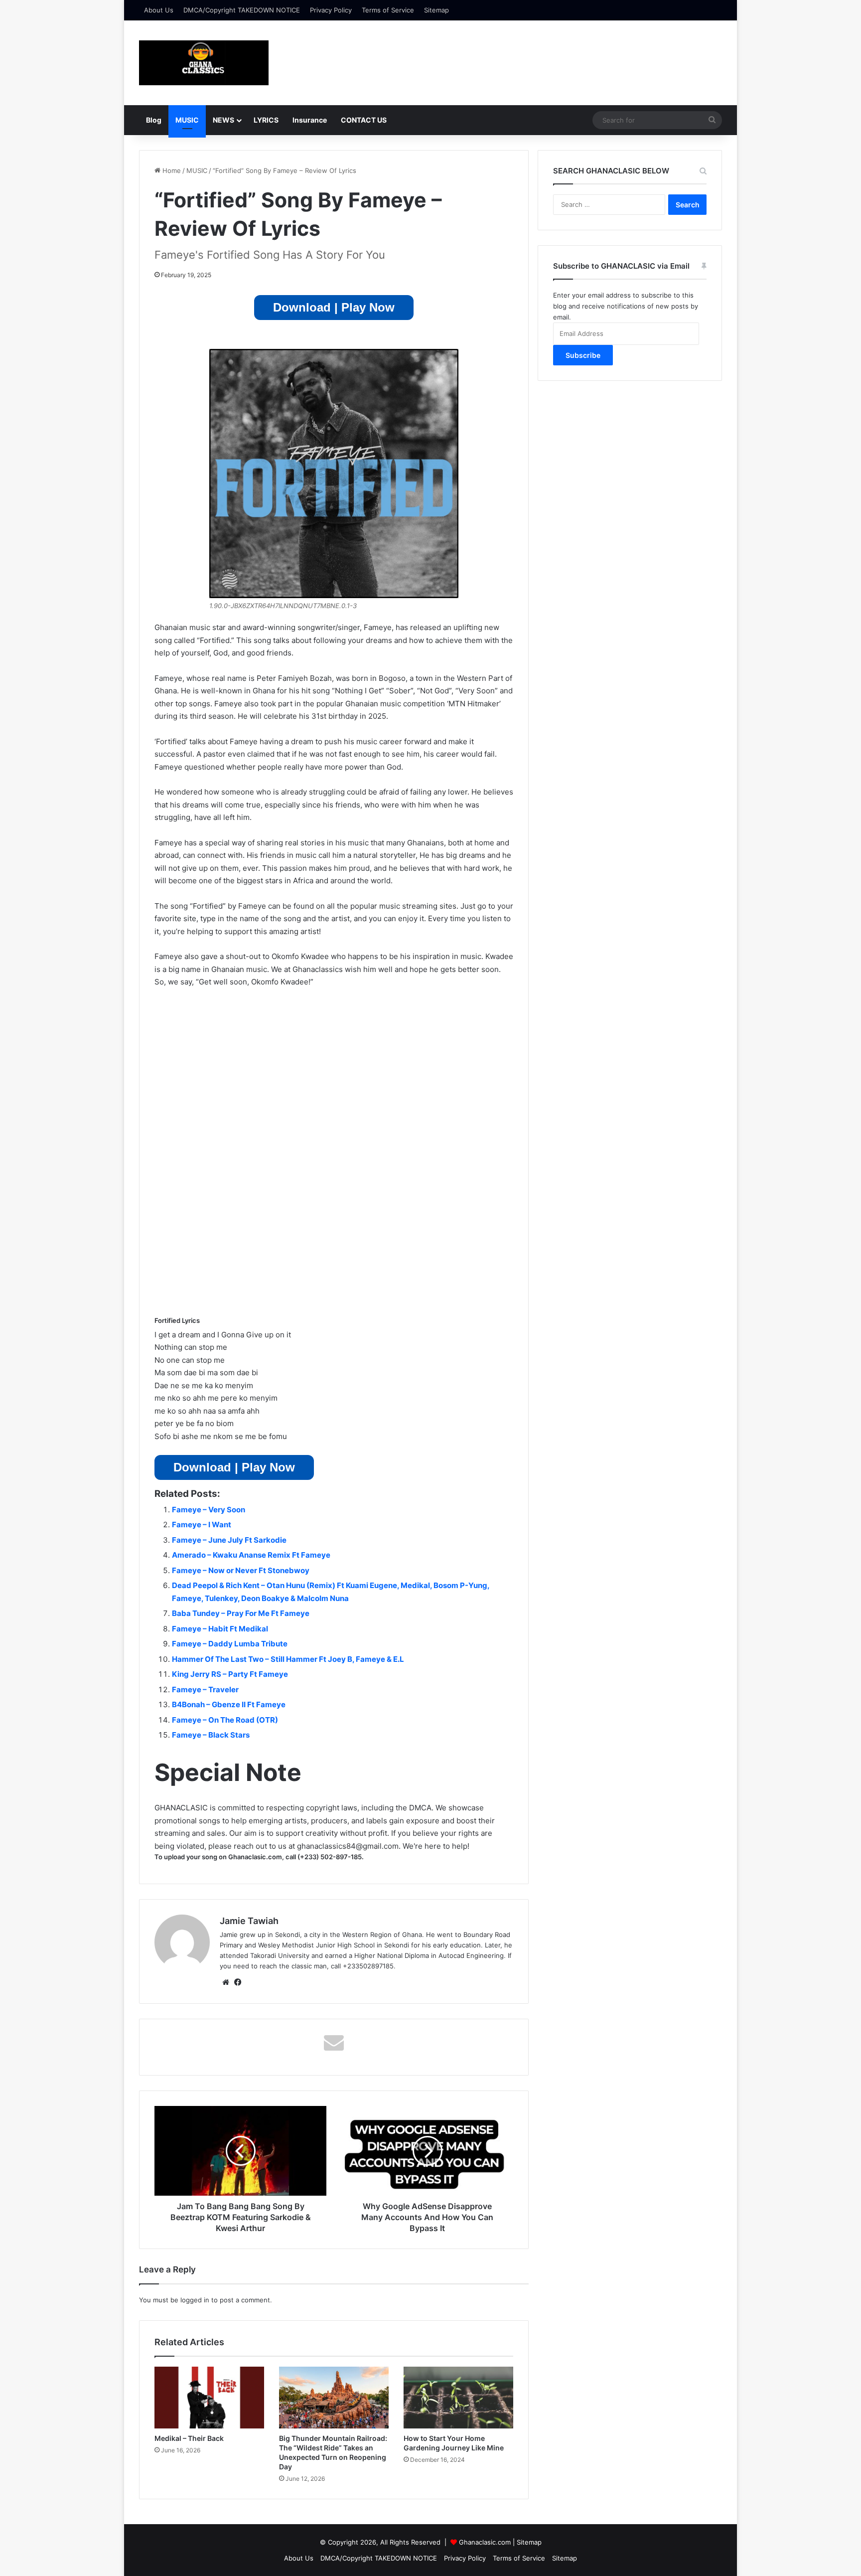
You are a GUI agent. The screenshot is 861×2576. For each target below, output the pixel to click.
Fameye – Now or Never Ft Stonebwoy (241, 1570)
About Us (159, 10)
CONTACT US (364, 120)
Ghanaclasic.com (485, 2542)
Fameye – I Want (202, 1525)
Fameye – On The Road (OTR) (225, 1720)
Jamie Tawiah (249, 1921)
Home (171, 170)
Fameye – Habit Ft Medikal (220, 1629)
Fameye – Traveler (205, 1690)
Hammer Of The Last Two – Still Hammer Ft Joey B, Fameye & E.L (288, 1659)
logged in (195, 2300)
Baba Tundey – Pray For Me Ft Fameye (241, 1613)
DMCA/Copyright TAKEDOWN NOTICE (242, 10)
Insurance (310, 120)
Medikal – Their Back (189, 2438)
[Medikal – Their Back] (209, 2398)
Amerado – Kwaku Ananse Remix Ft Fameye (251, 1555)
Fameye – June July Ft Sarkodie (229, 1540)
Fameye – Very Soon (209, 1510)
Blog (154, 120)
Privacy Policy (331, 10)
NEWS (223, 120)
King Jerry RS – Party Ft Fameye (230, 1674)
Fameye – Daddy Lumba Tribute (230, 1644)
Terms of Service (388, 10)
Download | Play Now (334, 307)
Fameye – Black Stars (211, 1735)
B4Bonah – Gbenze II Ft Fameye (229, 1704)
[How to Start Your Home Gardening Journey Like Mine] (458, 2398)
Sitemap (436, 10)
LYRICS (266, 120)
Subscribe (583, 355)
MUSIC (187, 120)
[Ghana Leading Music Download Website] (204, 63)
